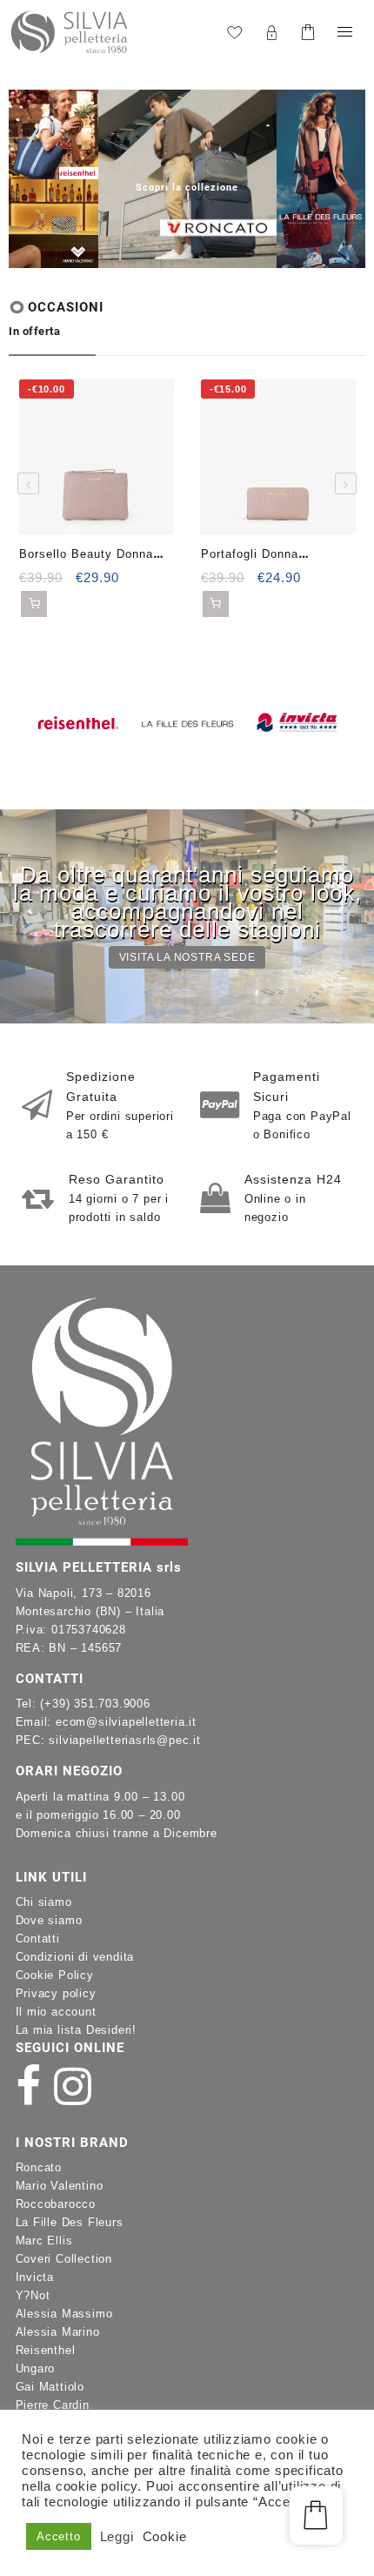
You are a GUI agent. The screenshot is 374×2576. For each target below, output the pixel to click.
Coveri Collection (64, 2259)
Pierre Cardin (53, 2405)
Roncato (39, 2167)
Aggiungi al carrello (34, 604)
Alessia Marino (58, 2332)
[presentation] (111, 181)
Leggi (117, 2537)
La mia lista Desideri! (77, 2030)
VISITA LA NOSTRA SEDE (187, 957)
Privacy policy (56, 1993)
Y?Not (33, 2295)
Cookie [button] (165, 2537)
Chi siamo (44, 1902)
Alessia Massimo (64, 2314)
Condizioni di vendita (75, 1957)
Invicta (35, 2277)
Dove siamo (49, 1920)
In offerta (34, 331)
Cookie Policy (55, 1975)
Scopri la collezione (187, 188)
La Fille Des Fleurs (70, 2222)
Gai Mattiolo (50, 2387)
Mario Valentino (60, 2186)
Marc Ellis (44, 2241)
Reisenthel (46, 2350)
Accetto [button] (59, 2536)
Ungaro (36, 2368)
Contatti (38, 1939)
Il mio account (56, 2012)
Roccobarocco (56, 2204)
